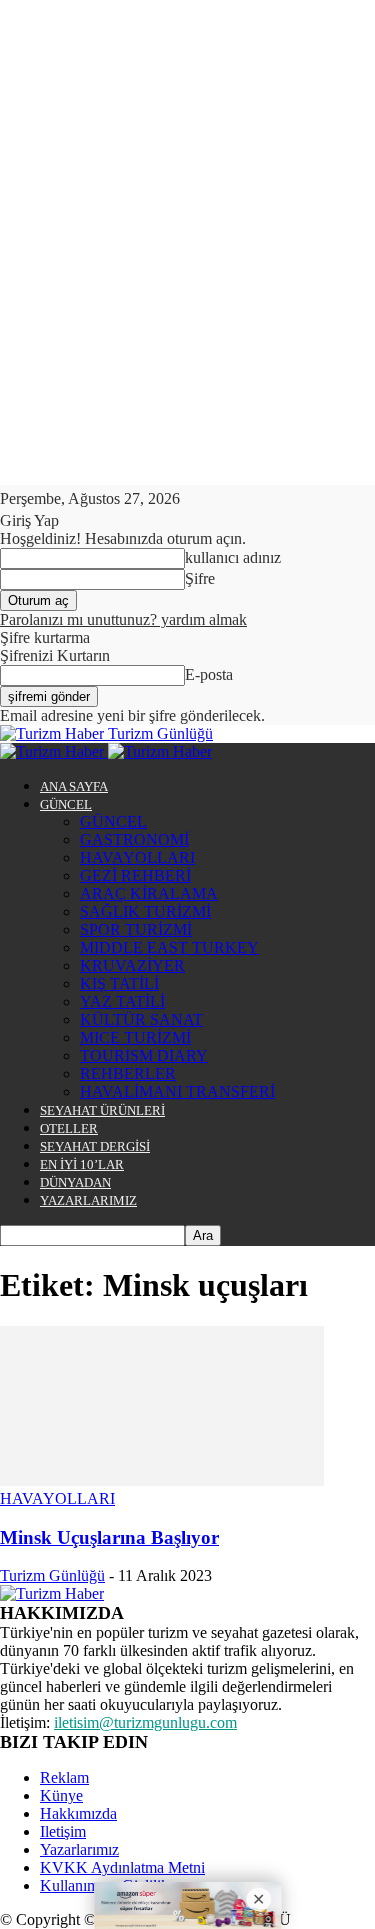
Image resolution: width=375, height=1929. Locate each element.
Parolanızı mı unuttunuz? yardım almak (123, 619)
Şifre (200, 578)
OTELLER (69, 1128)
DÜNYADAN (75, 1182)
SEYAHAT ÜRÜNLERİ (102, 1110)
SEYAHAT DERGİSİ (95, 1146)
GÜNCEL (66, 804)
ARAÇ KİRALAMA (149, 893)
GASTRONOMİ (134, 839)
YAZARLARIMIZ (88, 1200)
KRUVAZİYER (132, 965)
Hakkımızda (78, 1813)
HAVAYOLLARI (137, 857)
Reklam (64, 1777)
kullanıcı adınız (233, 557)
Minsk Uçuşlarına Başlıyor (109, 1537)
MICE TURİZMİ (135, 1037)
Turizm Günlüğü (52, 1575)
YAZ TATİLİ (122, 1001)
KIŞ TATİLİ (119, 983)
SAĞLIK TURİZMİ (145, 911)
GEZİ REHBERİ (135, 875)
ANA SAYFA (74, 786)
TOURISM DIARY (144, 1055)
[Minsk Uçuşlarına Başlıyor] (162, 1480)
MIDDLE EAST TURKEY (169, 947)
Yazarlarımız (79, 1849)
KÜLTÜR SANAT (141, 1019)
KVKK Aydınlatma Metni (122, 1867)
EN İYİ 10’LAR (82, 1164)
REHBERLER (128, 1073)
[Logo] (54, 751)
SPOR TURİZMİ (136, 929)
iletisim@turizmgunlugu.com (145, 1722)
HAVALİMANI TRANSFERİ (177, 1091)
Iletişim (63, 1831)
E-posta (209, 674)
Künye (61, 1795)
